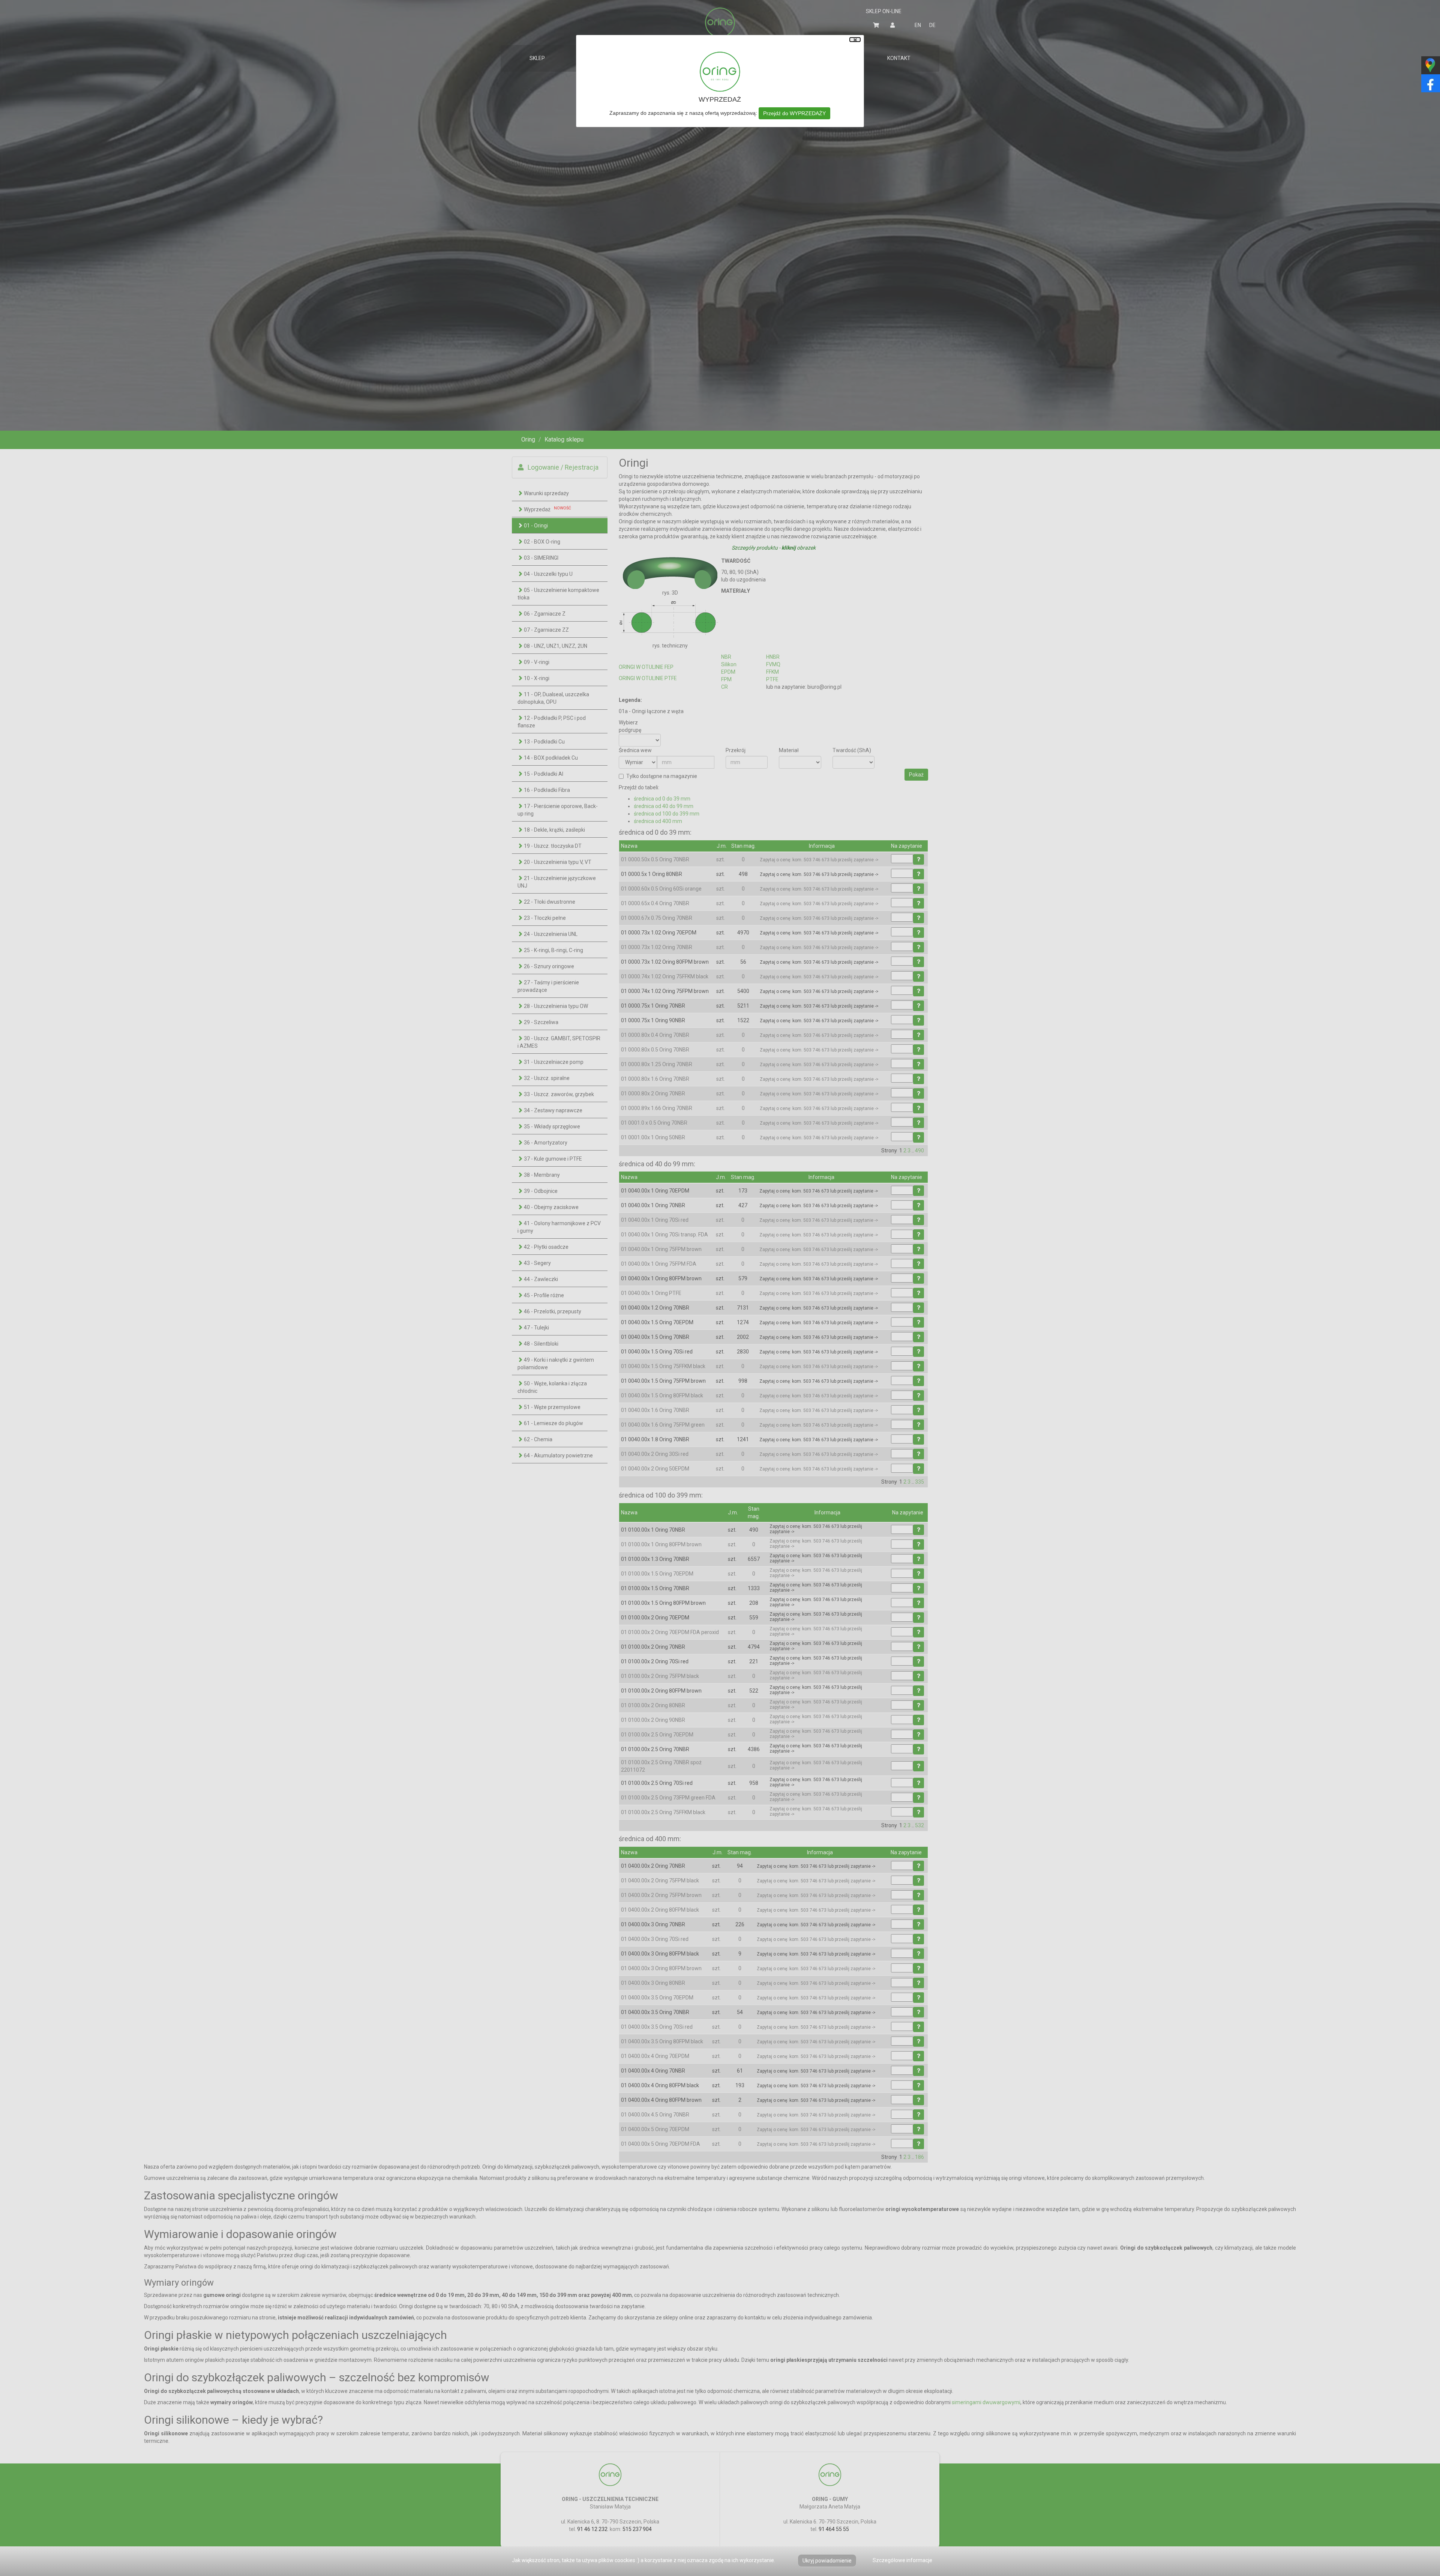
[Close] (855, 40)
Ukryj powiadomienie (827, 2561)
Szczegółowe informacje (902, 2560)
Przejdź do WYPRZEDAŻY (794, 113)
